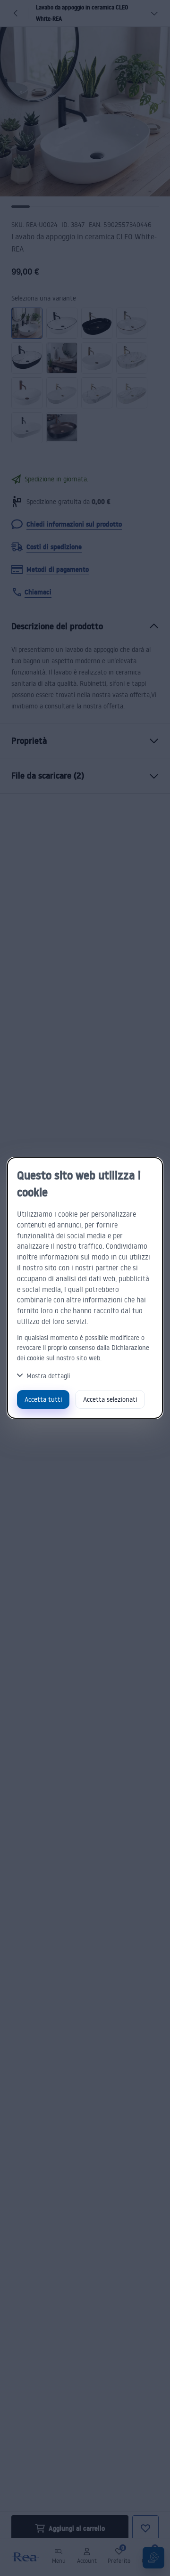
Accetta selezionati (110, 1399)
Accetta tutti (43, 1399)
